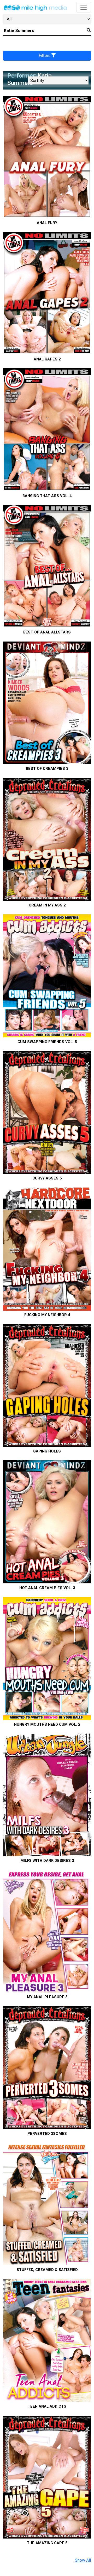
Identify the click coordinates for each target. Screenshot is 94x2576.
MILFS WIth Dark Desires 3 (47, 1861)
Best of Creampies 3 (47, 769)
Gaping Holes (47, 1451)
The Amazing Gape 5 (47, 2543)
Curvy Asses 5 (47, 1178)
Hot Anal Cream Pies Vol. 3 (47, 1588)
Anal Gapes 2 (47, 359)
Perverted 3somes (47, 2134)
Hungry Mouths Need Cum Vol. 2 (47, 1725)
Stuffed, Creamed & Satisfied (47, 2270)
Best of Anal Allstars (47, 632)
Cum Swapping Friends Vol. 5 (47, 1042)
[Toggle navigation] (84, 7)
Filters (45, 56)
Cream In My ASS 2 (47, 905)
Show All (83, 2560)
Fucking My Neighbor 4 (47, 1315)
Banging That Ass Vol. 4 (47, 496)
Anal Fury (47, 223)
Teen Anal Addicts (47, 2406)
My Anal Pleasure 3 (47, 1997)
